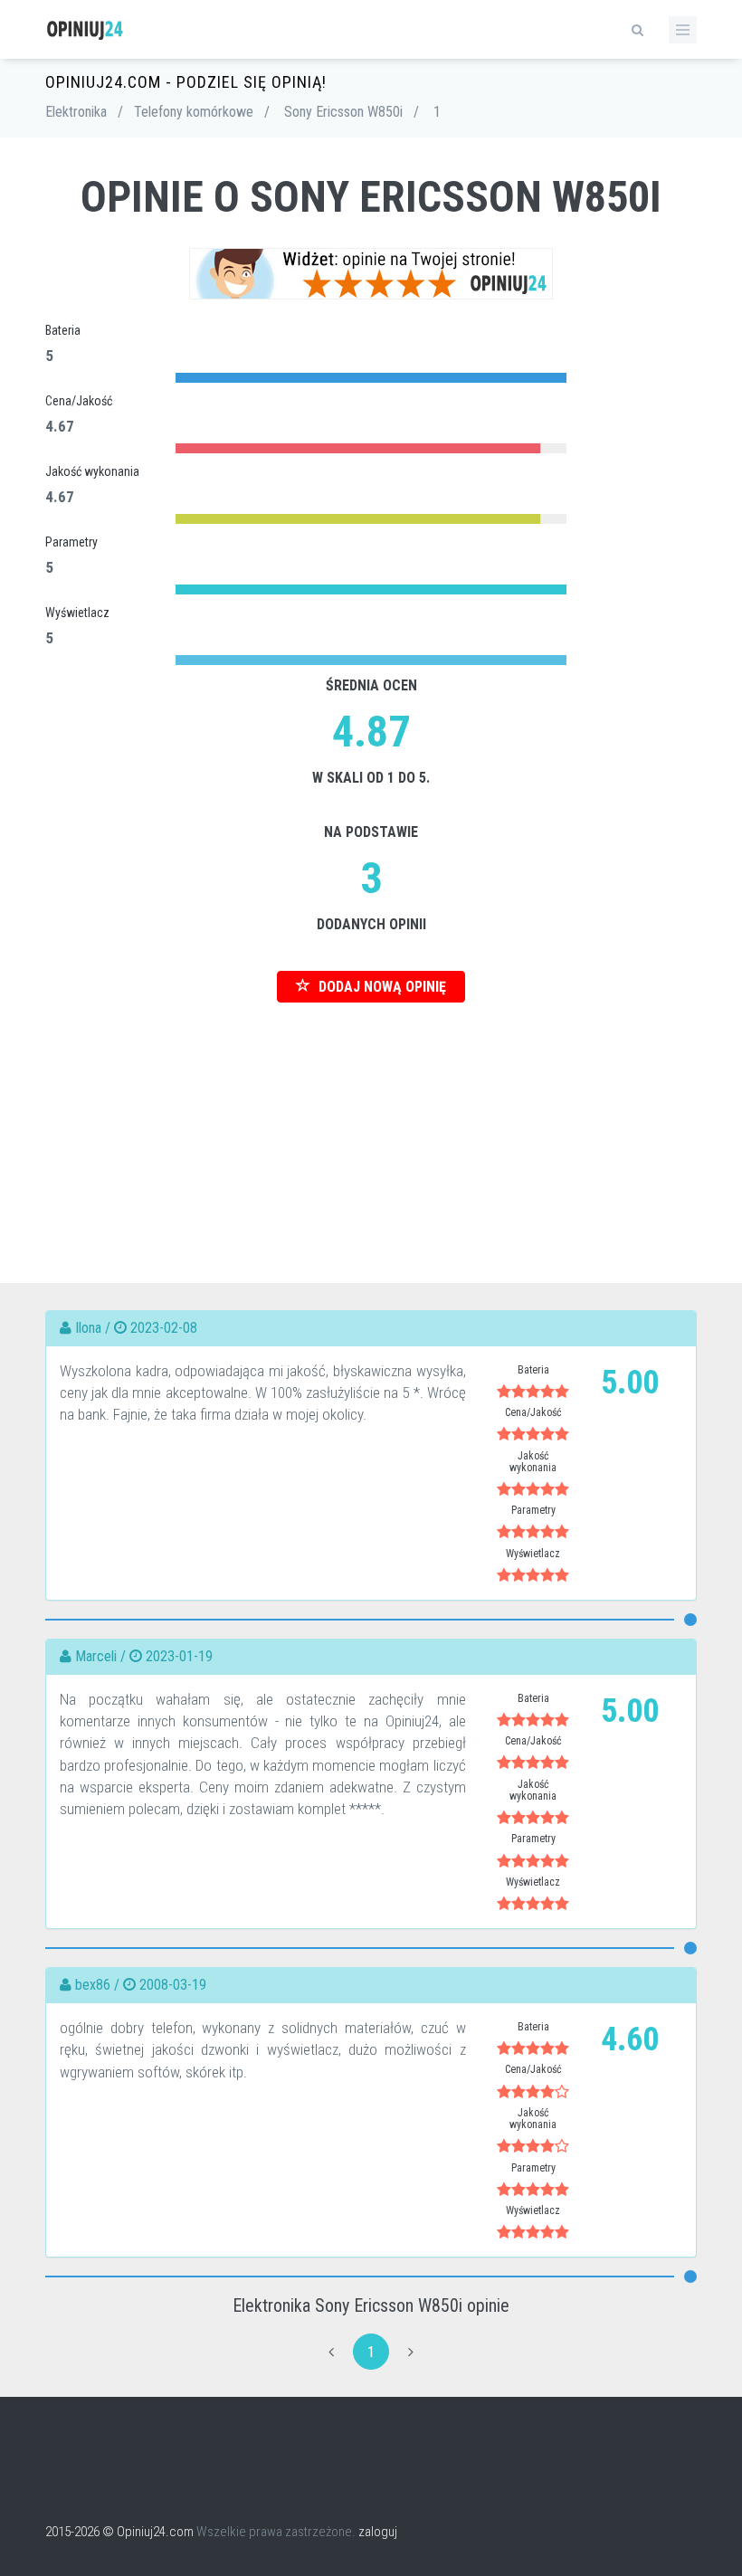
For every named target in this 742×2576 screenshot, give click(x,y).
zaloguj (378, 2532)
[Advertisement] (371, 1129)
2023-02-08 (164, 1328)
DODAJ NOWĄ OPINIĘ (381, 987)
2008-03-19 (173, 1985)
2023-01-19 (179, 1656)
